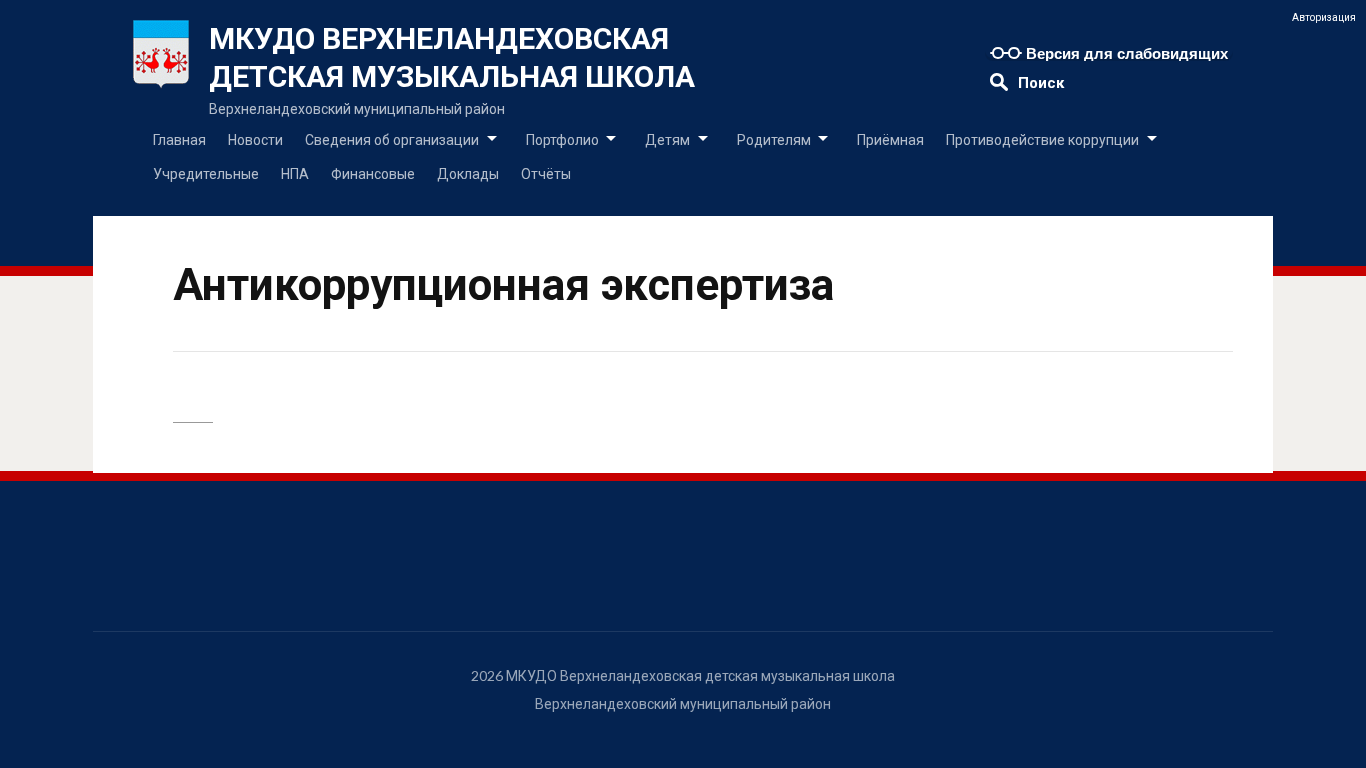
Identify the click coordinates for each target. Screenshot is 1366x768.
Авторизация (1324, 17)
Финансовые (373, 173)
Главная (179, 139)
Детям (667, 139)
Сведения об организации (392, 139)
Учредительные (206, 173)
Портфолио (562, 139)
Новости (255, 139)
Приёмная (890, 139)
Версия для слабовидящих (1125, 53)
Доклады (468, 173)
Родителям (774, 139)
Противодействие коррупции (1042, 139)
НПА (295, 173)
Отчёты (546, 173)
